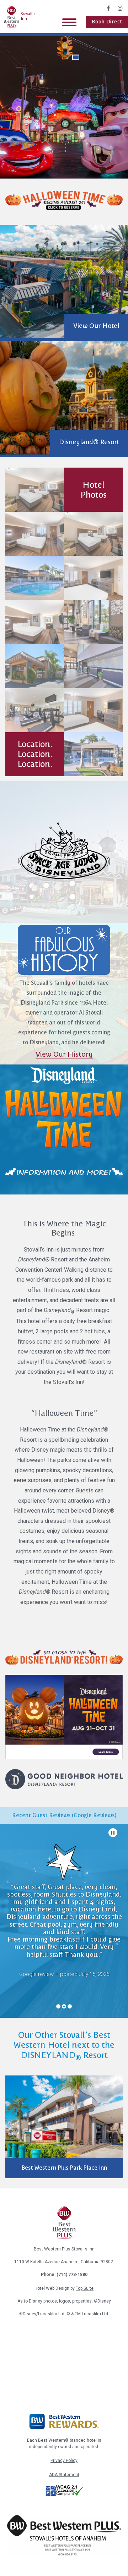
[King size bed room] (35, 534)
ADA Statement (64, 2475)
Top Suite (85, 2288)
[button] (76, 57)
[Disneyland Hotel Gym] (35, 710)
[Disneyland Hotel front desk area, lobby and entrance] (93, 666)
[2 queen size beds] (35, 490)
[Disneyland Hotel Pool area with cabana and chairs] (93, 754)
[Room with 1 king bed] (93, 578)
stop (113, 1833)
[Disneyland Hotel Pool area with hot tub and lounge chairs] (35, 578)
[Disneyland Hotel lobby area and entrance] (93, 622)
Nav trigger (69, 22)
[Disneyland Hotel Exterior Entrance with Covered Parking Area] (35, 666)
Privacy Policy (64, 2461)
